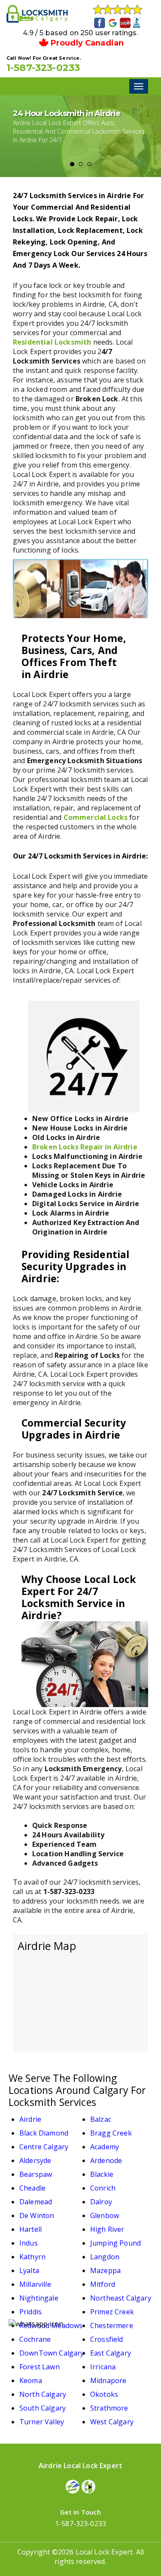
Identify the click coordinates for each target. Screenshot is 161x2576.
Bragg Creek (111, 2133)
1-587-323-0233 (43, 68)
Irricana (103, 2367)
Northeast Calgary (121, 2298)
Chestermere (112, 2325)
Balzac (101, 2119)
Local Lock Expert (104, 2552)
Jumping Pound (115, 2243)
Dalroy (101, 2202)
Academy (105, 2147)
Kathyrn (32, 2257)
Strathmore (109, 2408)
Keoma (31, 2380)
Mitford (103, 2284)
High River (107, 2229)
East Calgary (111, 2353)
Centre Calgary (44, 2147)
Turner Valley (42, 2422)
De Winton (37, 2215)
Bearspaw (36, 2174)
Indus (29, 2243)
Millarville (35, 2284)
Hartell (30, 2229)
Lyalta (29, 2270)
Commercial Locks (96, 817)
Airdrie (30, 2119)
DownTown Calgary (52, 2353)
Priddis (30, 2312)
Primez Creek (112, 2312)
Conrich (103, 2188)
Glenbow (105, 2215)
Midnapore (108, 2380)
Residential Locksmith (52, 342)
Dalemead (36, 2202)
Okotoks (104, 2394)
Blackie (102, 2174)
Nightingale (39, 2298)
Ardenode (106, 2160)
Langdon (105, 2257)
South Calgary (43, 2408)
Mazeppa (105, 2270)
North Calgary (43, 2394)
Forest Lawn (39, 2367)
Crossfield (107, 2339)
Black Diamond (44, 2133)
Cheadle (32, 2188)
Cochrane (35, 2339)
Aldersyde (35, 2160)
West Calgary (112, 2422)
